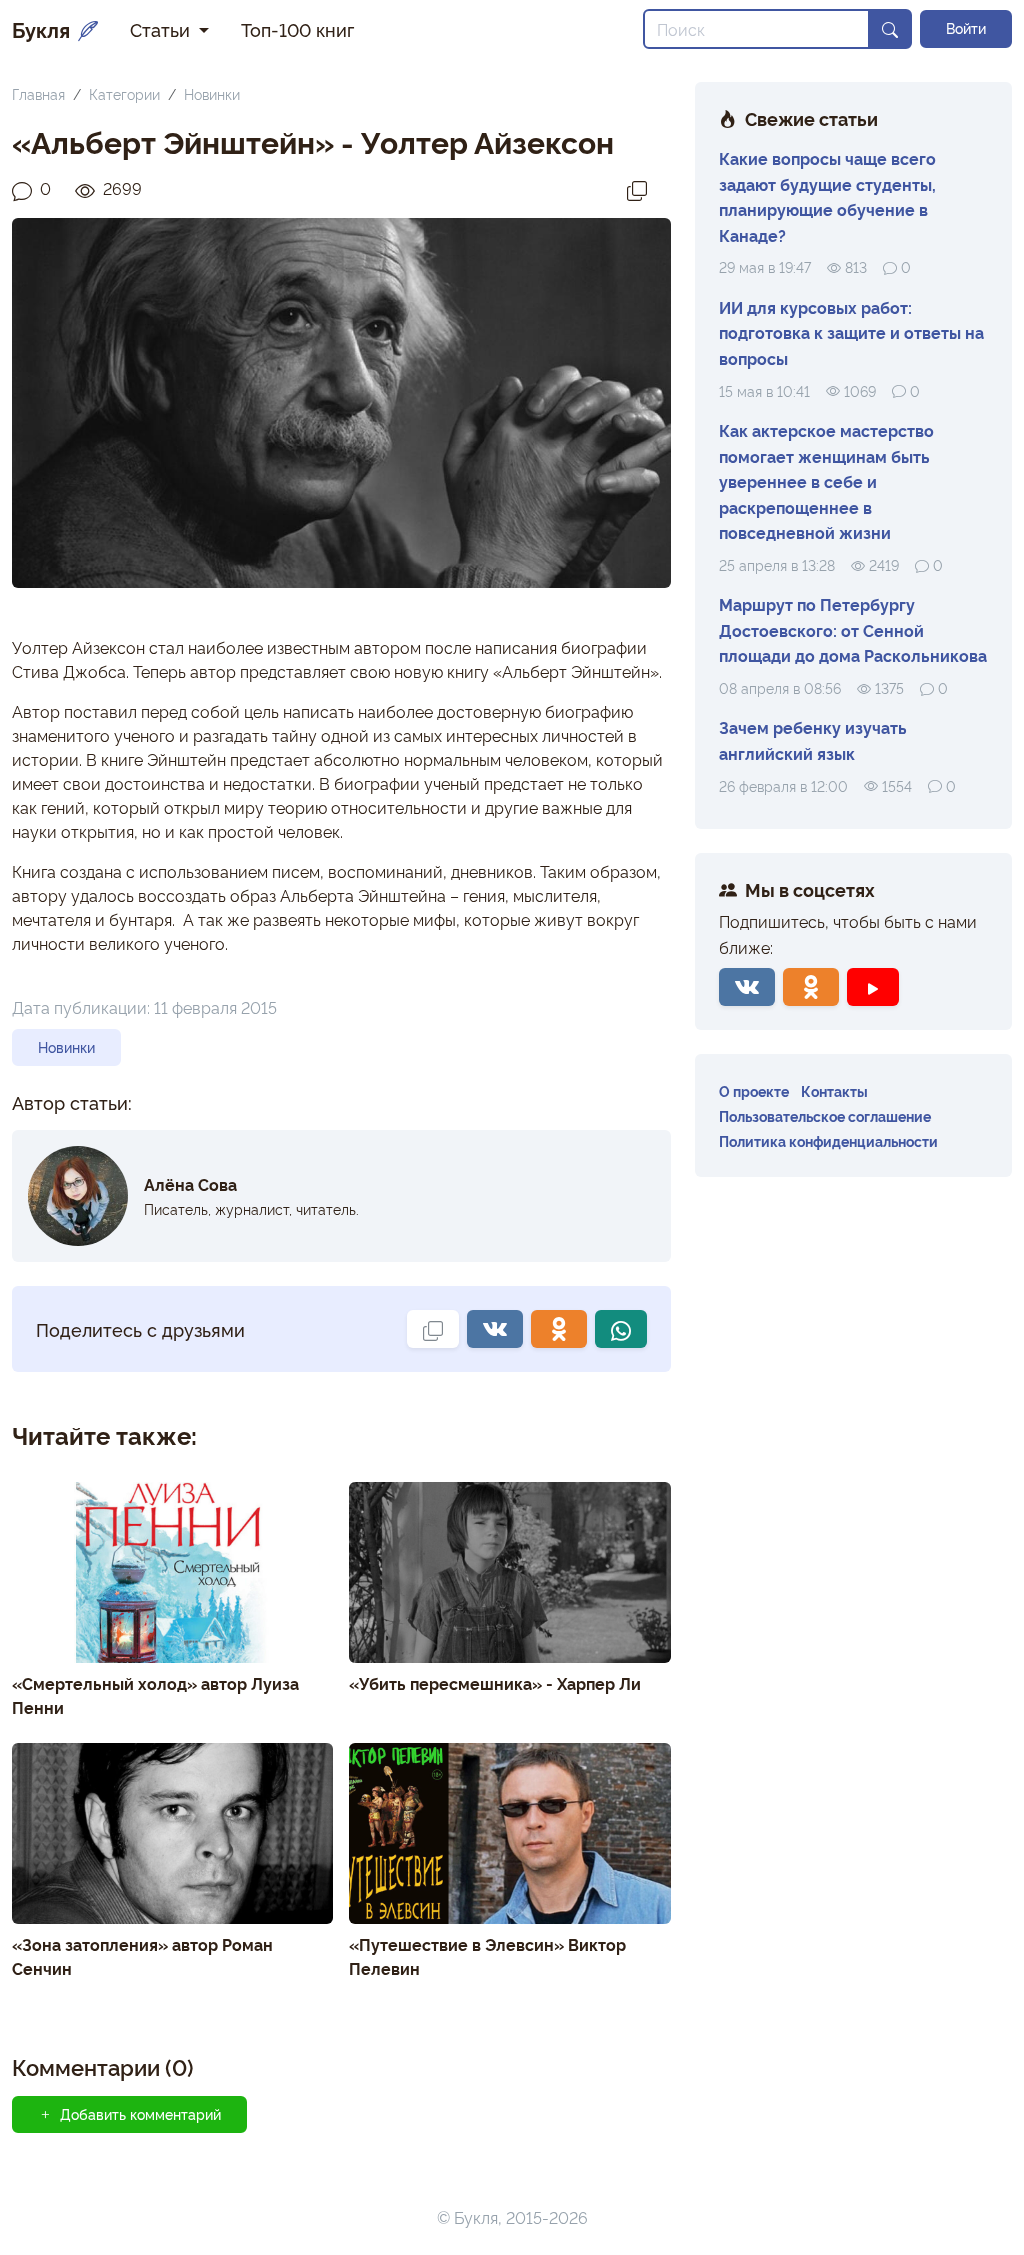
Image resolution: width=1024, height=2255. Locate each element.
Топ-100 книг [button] (297, 29)
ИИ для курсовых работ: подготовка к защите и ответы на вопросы (851, 332)
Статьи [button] (162, 29)
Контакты (834, 1090)
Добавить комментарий (140, 2114)
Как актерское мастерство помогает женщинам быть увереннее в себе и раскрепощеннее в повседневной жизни (826, 481)
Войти (966, 28)
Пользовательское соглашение (825, 1115)
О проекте (754, 1090)
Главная (38, 93)
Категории (124, 93)
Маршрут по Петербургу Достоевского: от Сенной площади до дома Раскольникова (853, 629)
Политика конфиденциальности (828, 1140)
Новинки (212, 93)
